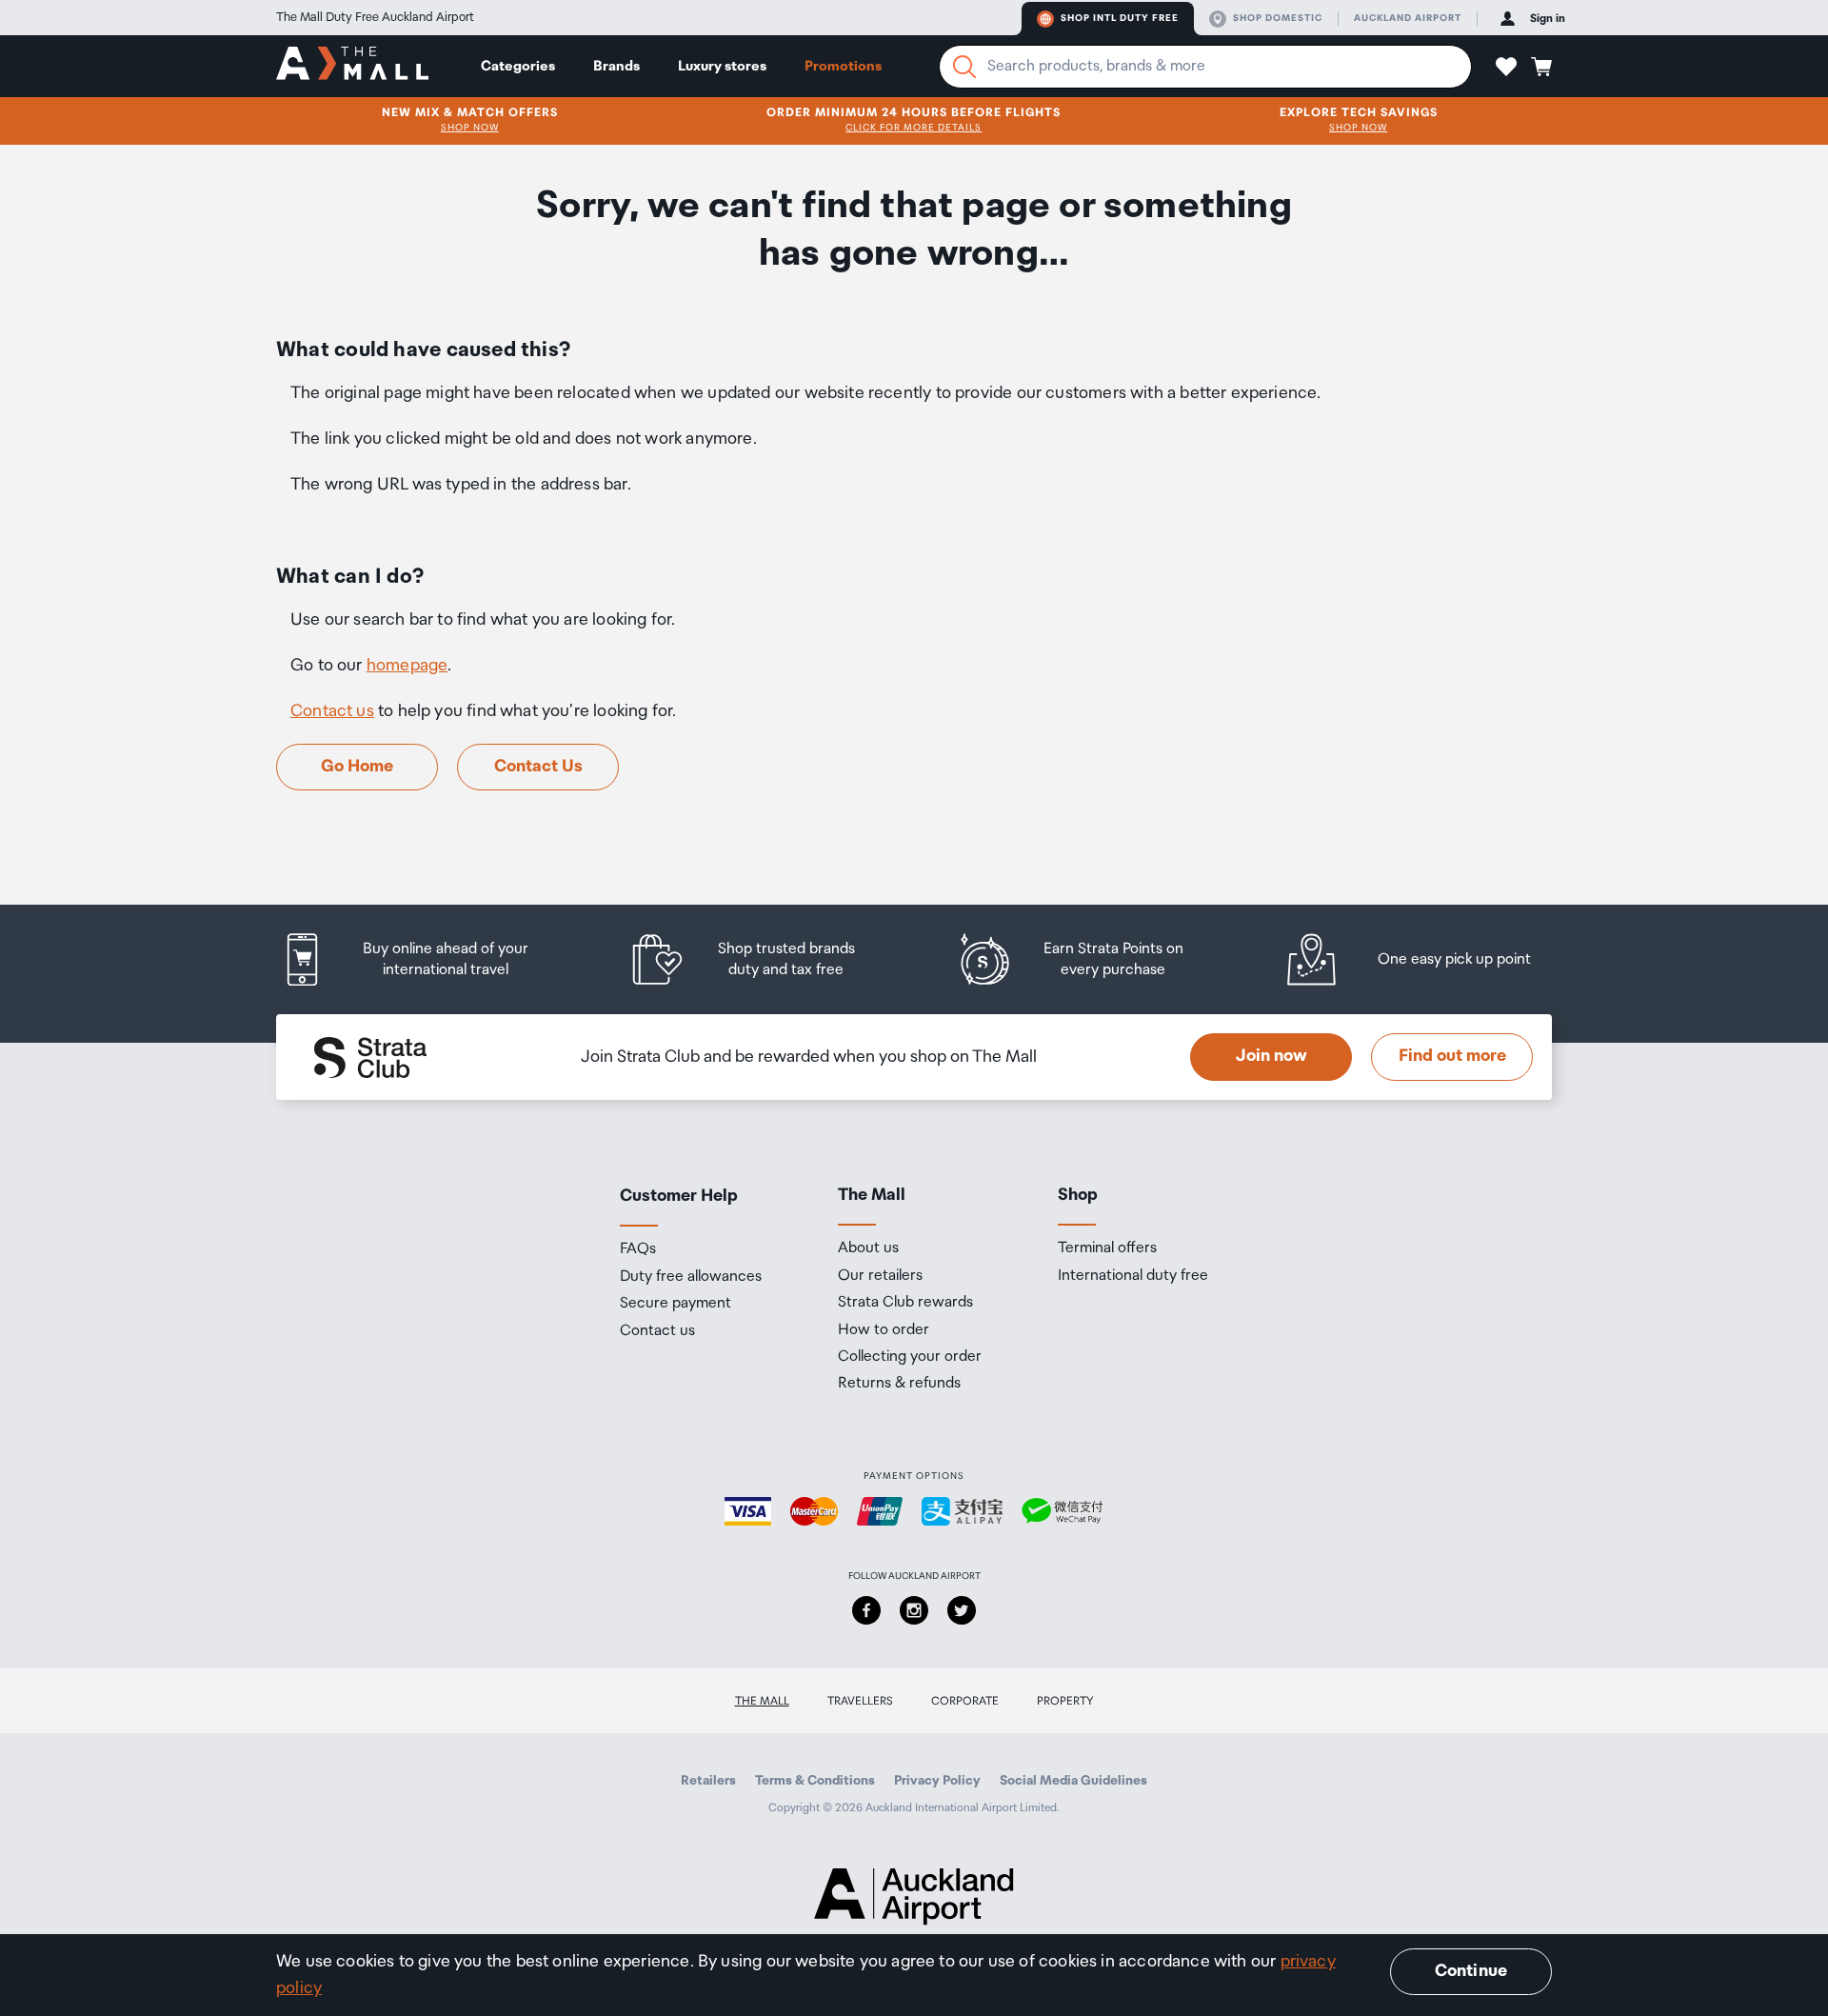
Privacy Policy (937, 1781)
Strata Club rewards (905, 1303)
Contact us (332, 711)
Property (1065, 1701)
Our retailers (880, 1276)
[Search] (964, 67)
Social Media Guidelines (1073, 1781)
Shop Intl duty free (1120, 18)
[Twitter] (962, 1610)
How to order (884, 1330)
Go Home (357, 767)
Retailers (708, 1781)
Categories (518, 66)
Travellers (860, 1701)
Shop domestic (1278, 18)
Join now (1272, 1056)
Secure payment (676, 1304)
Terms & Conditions (815, 1781)
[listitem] (424, 959)
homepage (407, 666)
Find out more (1452, 1056)
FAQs (638, 1249)
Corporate (965, 1701)
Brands (616, 66)
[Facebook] (866, 1610)
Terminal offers (1107, 1248)
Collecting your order (910, 1357)
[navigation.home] (352, 66)
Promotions (843, 66)
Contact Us (538, 767)
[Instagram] (914, 1610)
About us (868, 1248)
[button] (1506, 67)
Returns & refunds (899, 1384)
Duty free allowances (691, 1277)
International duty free (1133, 1276)
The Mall (762, 1701)
